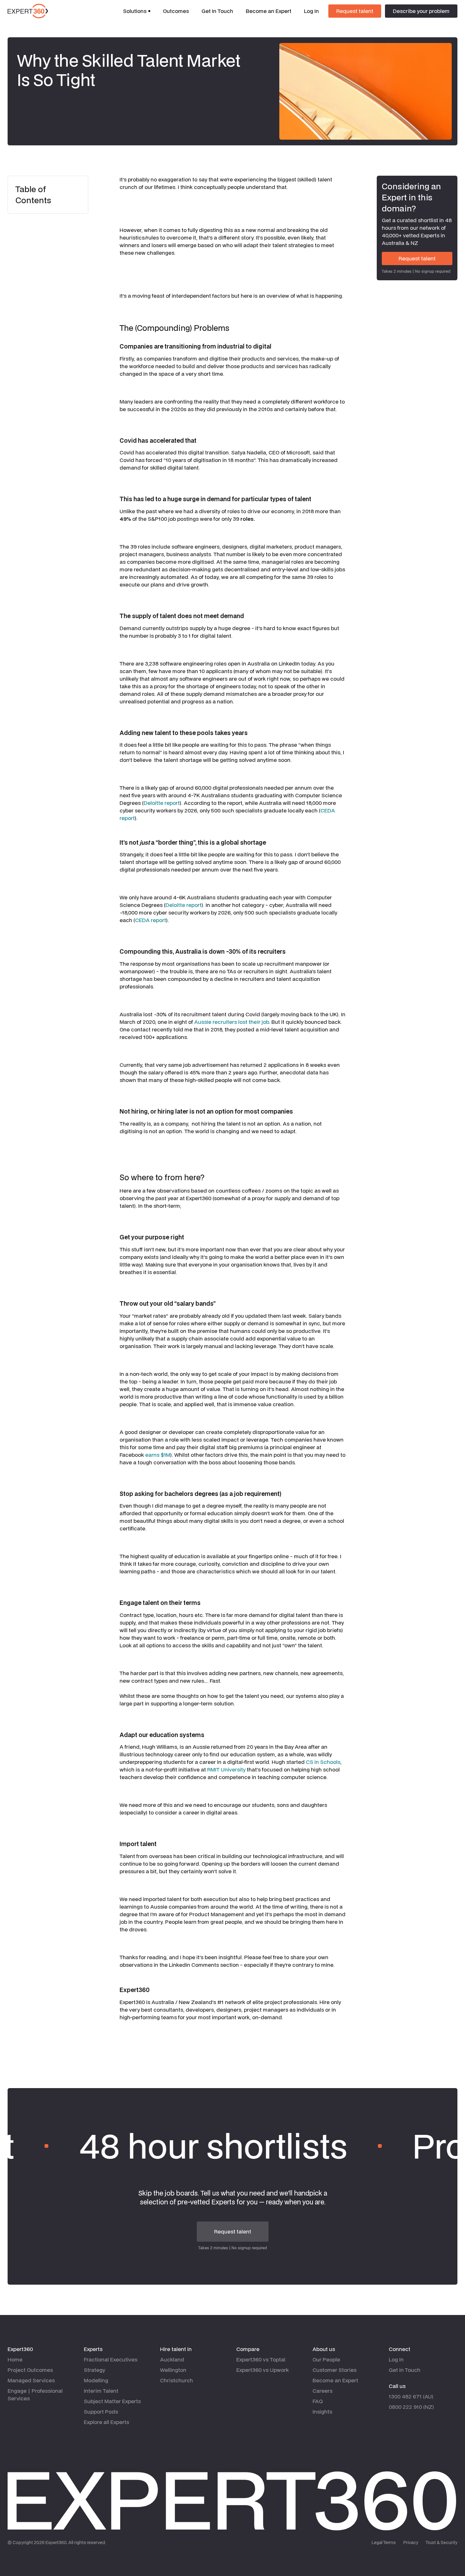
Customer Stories (335, 2370)
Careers (322, 2391)
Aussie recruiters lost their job (232, 1022)
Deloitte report (162, 803)
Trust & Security (442, 2543)
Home (15, 2359)
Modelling (96, 2380)
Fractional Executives (111, 2359)
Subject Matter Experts (112, 2401)
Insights (322, 2412)
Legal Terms (384, 2543)
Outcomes (176, 11)
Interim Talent (101, 2391)
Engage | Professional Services (35, 2394)
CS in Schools (323, 1762)
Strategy (94, 2370)
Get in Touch (405, 2370)
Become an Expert (269, 11)
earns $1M (158, 1455)
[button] (137, 11)
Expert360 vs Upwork (263, 2370)
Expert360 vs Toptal (261, 2359)
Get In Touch (217, 11)
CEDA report (151, 920)
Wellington (173, 2370)
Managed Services (31, 2380)
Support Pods (101, 2412)
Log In (311, 11)
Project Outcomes (30, 2370)
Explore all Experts (106, 2422)
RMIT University (226, 1769)
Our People (326, 2359)
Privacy (411, 2543)
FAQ (318, 2401)
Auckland (172, 2359)
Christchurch (177, 2380)
